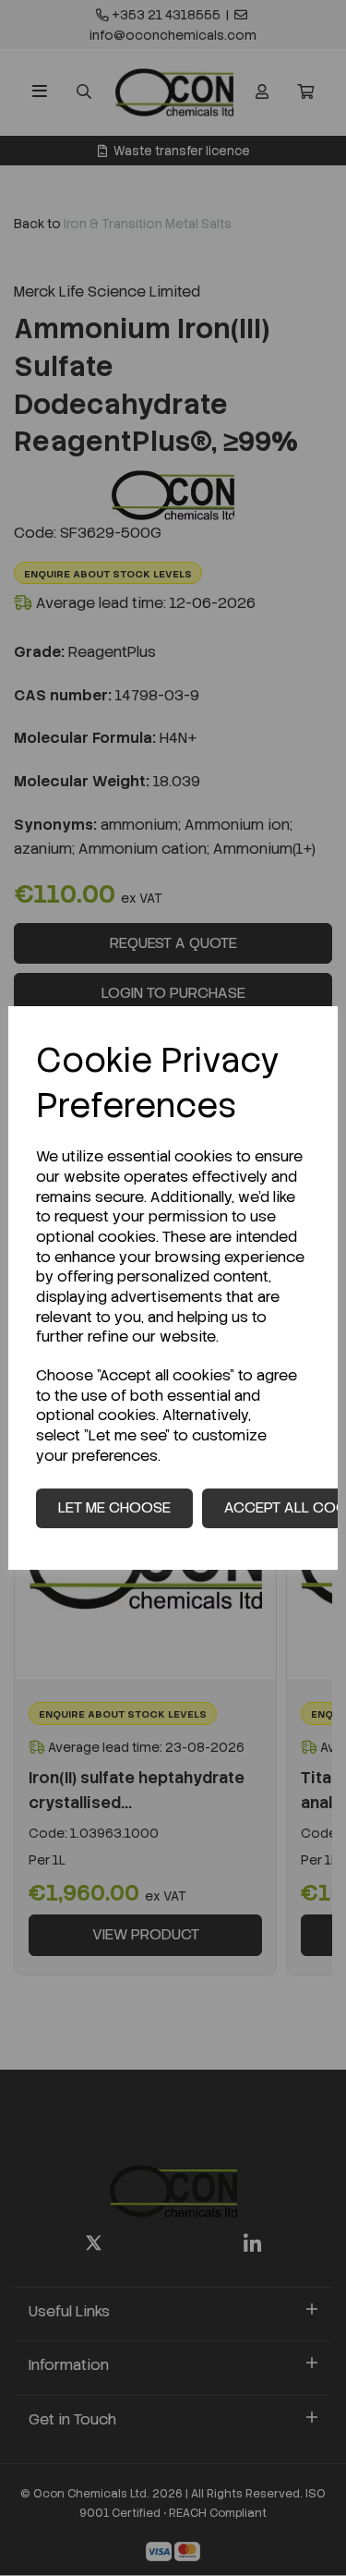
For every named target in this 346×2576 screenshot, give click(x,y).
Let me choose (114, 1507)
